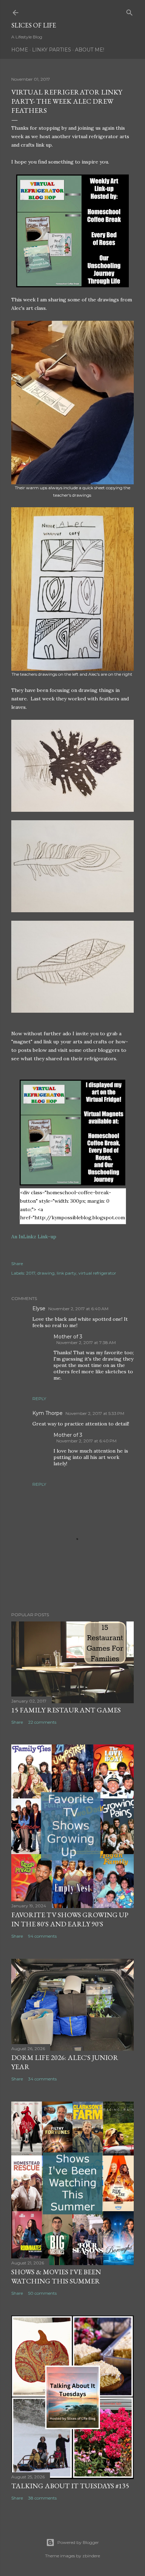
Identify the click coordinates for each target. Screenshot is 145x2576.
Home (20, 50)
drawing (46, 1273)
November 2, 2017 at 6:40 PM (86, 1441)
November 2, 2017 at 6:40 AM (78, 1309)
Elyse (39, 1308)
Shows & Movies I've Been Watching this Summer (56, 2276)
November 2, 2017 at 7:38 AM (86, 1342)
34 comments (42, 2079)
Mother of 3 (68, 1337)
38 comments (42, 2498)
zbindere (91, 2556)
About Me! (90, 50)
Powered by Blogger (78, 2542)
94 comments (42, 1936)
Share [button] (17, 1264)
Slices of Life (34, 25)
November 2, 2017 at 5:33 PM (95, 1413)
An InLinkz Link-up (34, 1237)
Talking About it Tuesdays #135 (70, 2486)
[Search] (130, 11)
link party (67, 1273)
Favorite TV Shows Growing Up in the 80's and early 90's (70, 1919)
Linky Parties (52, 50)
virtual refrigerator (97, 1273)
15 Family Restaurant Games (66, 1710)
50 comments (42, 2293)
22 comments (42, 1722)
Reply (39, 1399)
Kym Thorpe (48, 1413)
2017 (31, 1273)
